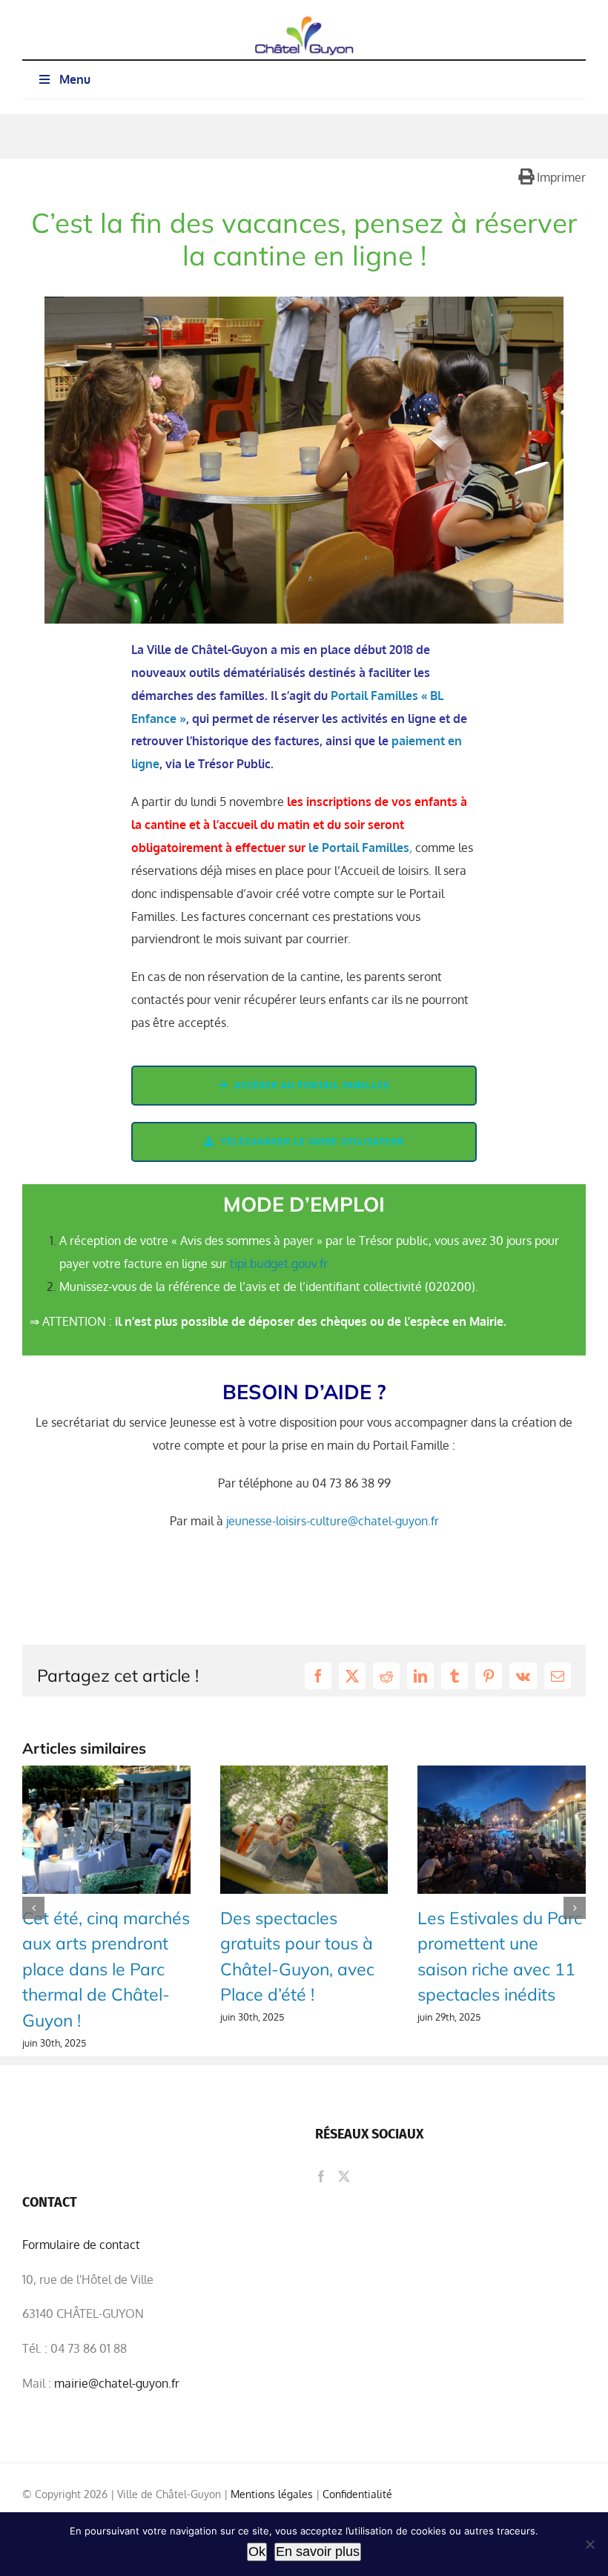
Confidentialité (357, 2494)
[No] (589, 2544)
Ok (257, 2552)
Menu (75, 79)
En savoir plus (318, 2552)
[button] (33, 1908)
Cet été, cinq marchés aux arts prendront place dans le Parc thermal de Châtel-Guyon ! (106, 1969)
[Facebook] (321, 2176)
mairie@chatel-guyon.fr (117, 2383)
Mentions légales (273, 2494)
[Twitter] (344, 2176)
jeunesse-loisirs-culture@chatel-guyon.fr (333, 1521)
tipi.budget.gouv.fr (279, 1264)
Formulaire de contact (81, 2245)
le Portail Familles (359, 848)
